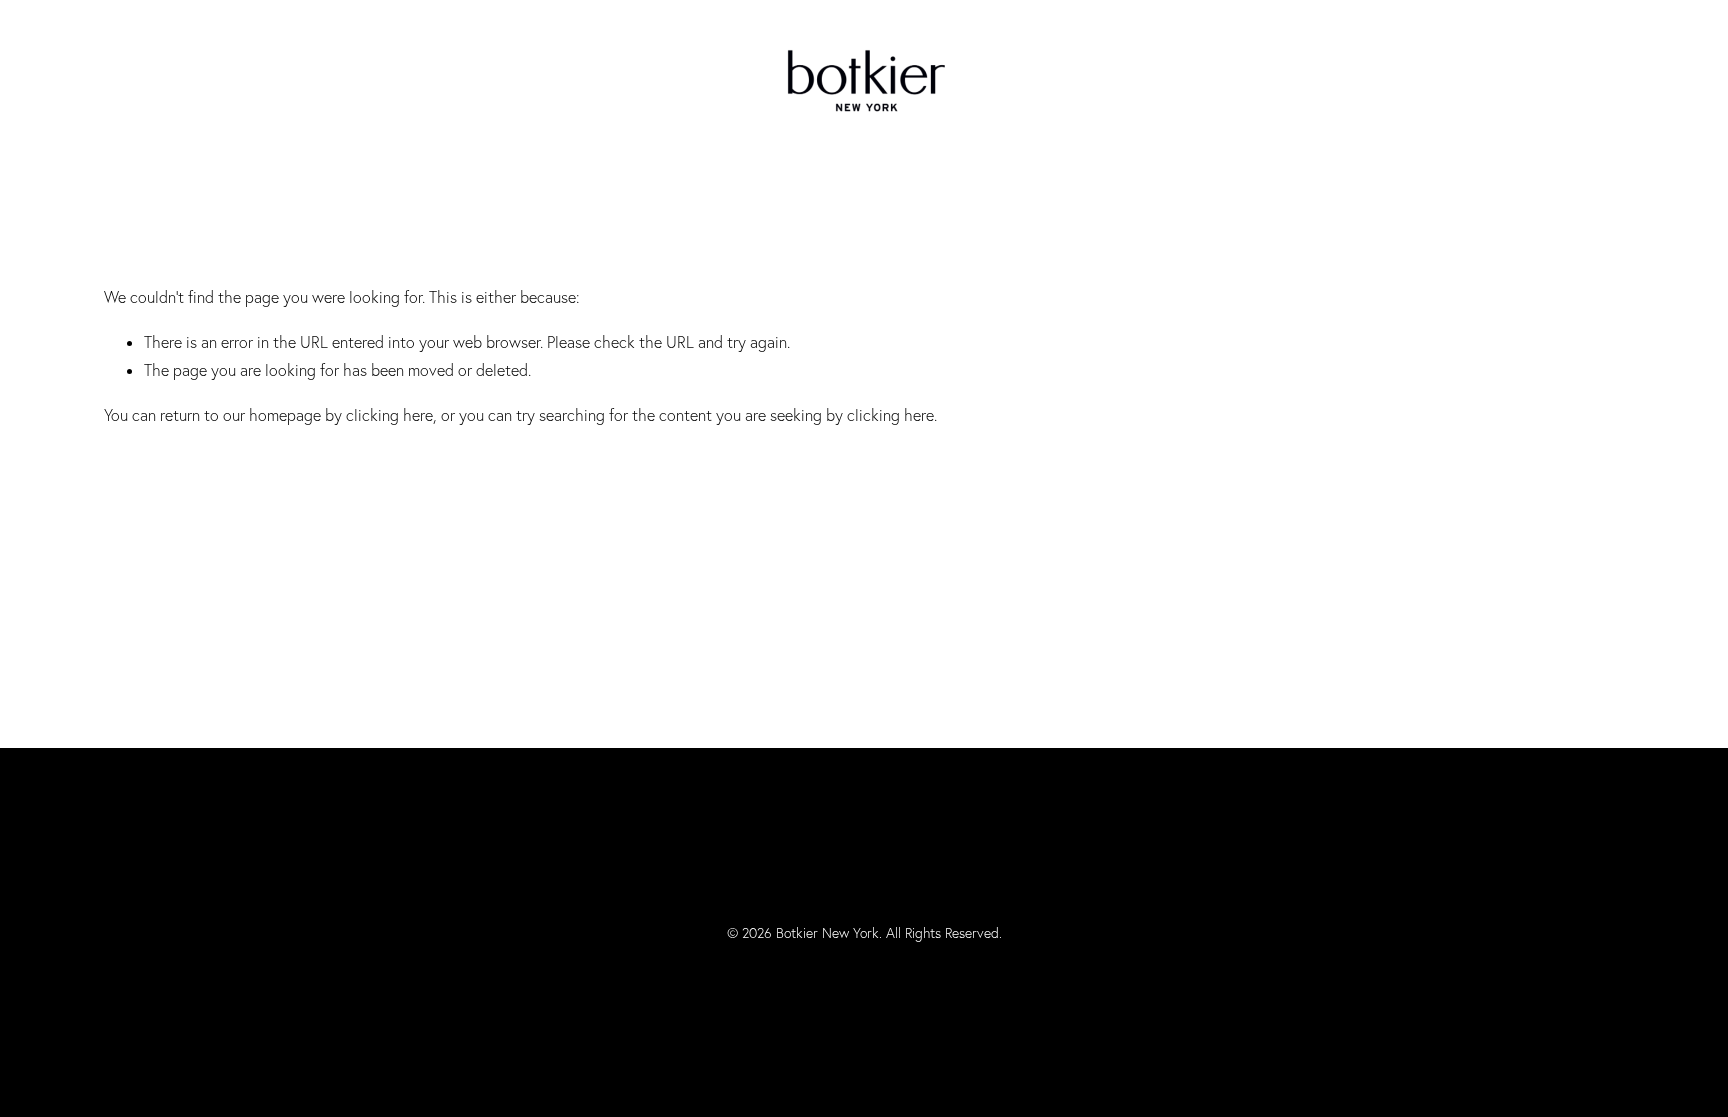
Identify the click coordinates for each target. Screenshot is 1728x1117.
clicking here (389, 415)
